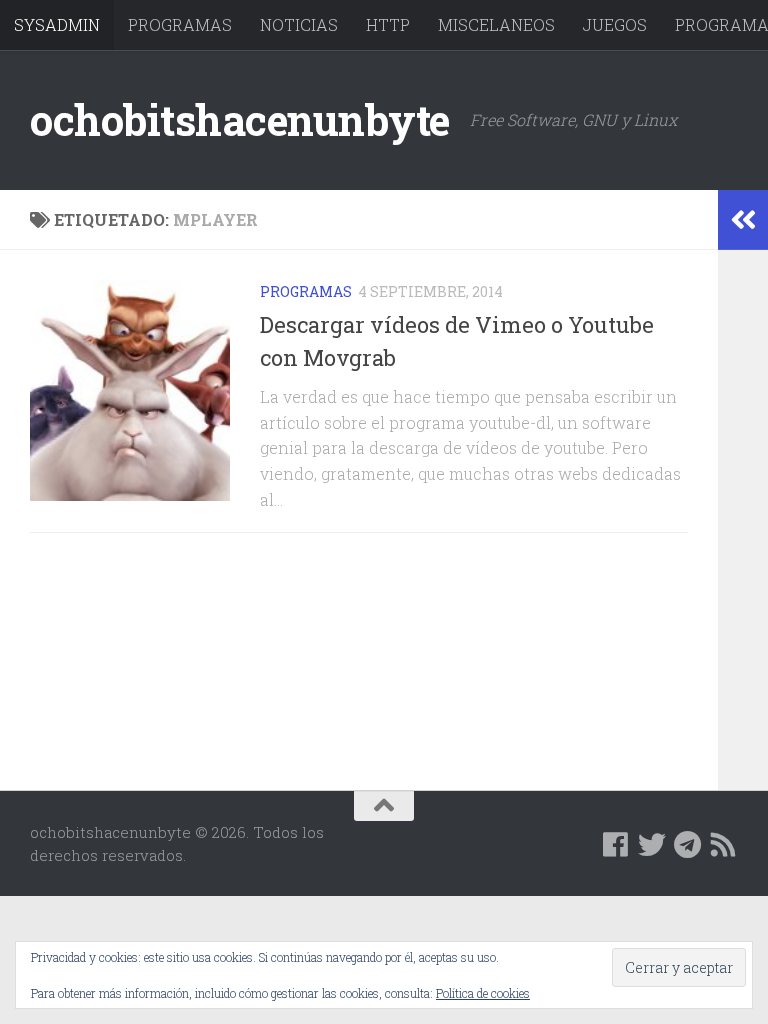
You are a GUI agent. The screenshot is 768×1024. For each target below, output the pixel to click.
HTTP (388, 24)
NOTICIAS (299, 24)
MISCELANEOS (496, 24)
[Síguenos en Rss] (724, 845)
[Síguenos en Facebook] (616, 845)
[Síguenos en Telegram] (688, 845)
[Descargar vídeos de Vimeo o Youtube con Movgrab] (130, 390)
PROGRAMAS (180, 24)
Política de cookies (483, 993)
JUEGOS (615, 24)
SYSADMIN (57, 24)
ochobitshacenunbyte (240, 119)
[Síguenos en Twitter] (652, 845)
